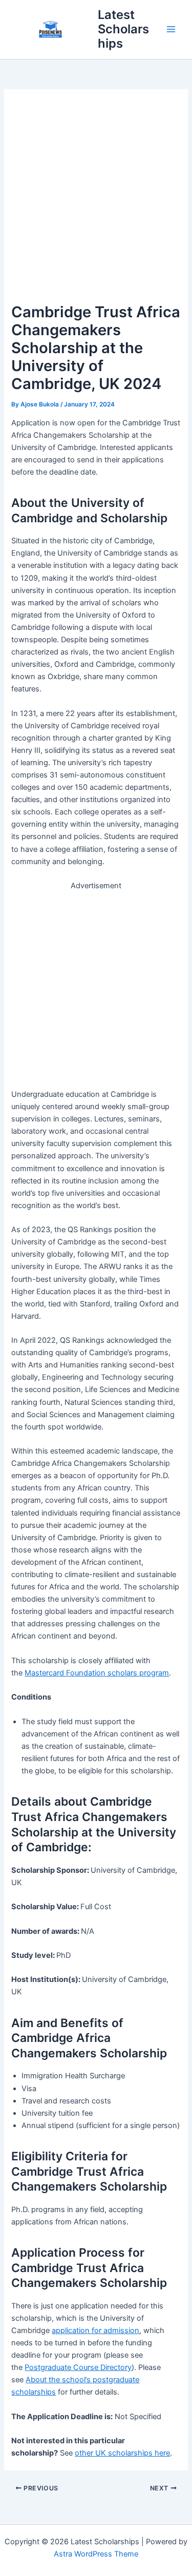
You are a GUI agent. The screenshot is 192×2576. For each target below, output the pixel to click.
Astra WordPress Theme (96, 2554)
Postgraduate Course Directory (78, 2367)
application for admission (95, 2330)
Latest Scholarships (123, 29)
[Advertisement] (96, 202)
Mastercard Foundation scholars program (97, 1673)
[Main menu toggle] (171, 29)
